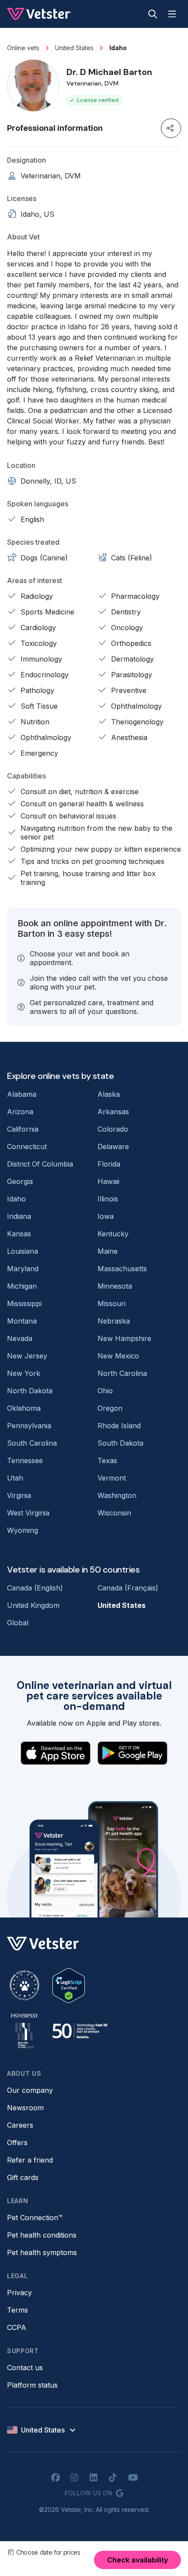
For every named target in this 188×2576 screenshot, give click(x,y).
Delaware (113, 1146)
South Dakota (120, 1443)
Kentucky (113, 1234)
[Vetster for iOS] (56, 1753)
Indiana (19, 1216)
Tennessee (25, 1460)
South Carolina (32, 1443)
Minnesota (115, 1286)
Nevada (20, 1338)
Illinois (108, 1199)
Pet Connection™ (35, 2218)
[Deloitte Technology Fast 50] (80, 2031)
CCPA (17, 2327)
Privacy (19, 2293)
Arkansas (113, 1112)
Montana (22, 1321)
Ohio (105, 1391)
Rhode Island (119, 1426)
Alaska (109, 1094)
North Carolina (122, 1373)
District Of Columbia (40, 1164)
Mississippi (24, 1303)
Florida (109, 1164)
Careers (20, 2125)
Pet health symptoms (42, 2252)
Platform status (32, 2385)
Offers (17, 2143)
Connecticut (27, 1146)
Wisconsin (114, 1513)
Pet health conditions (42, 2235)
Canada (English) (35, 1588)
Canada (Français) (128, 1588)
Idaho (16, 1199)
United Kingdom (33, 1605)
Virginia (19, 1495)
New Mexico (118, 1356)
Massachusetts (122, 1269)
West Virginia (28, 1513)
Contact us (25, 2368)
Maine (108, 1251)
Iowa (106, 1216)
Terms (17, 2310)
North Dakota (30, 1391)
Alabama (22, 1094)
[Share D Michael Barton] (171, 128)
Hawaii (108, 1181)
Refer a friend (30, 2160)
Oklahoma (24, 1408)
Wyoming (23, 1530)
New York (24, 1373)
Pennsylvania (29, 1426)
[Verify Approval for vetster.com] (69, 1986)
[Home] (39, 14)
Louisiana (23, 1251)
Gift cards (23, 2177)
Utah (15, 1478)
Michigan (22, 1286)
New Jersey (27, 1356)
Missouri (111, 1303)
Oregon (110, 1408)
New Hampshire (124, 1338)
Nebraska (114, 1321)
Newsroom (25, 2108)
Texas (107, 1460)
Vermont (112, 1478)
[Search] (153, 14)
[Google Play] (132, 1753)
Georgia (20, 1181)
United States (122, 1605)
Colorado (113, 1129)
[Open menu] (172, 14)
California (23, 1129)
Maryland (23, 1269)
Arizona (20, 1112)
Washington (117, 1495)
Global (18, 1623)
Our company (30, 2090)
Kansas (19, 1234)
